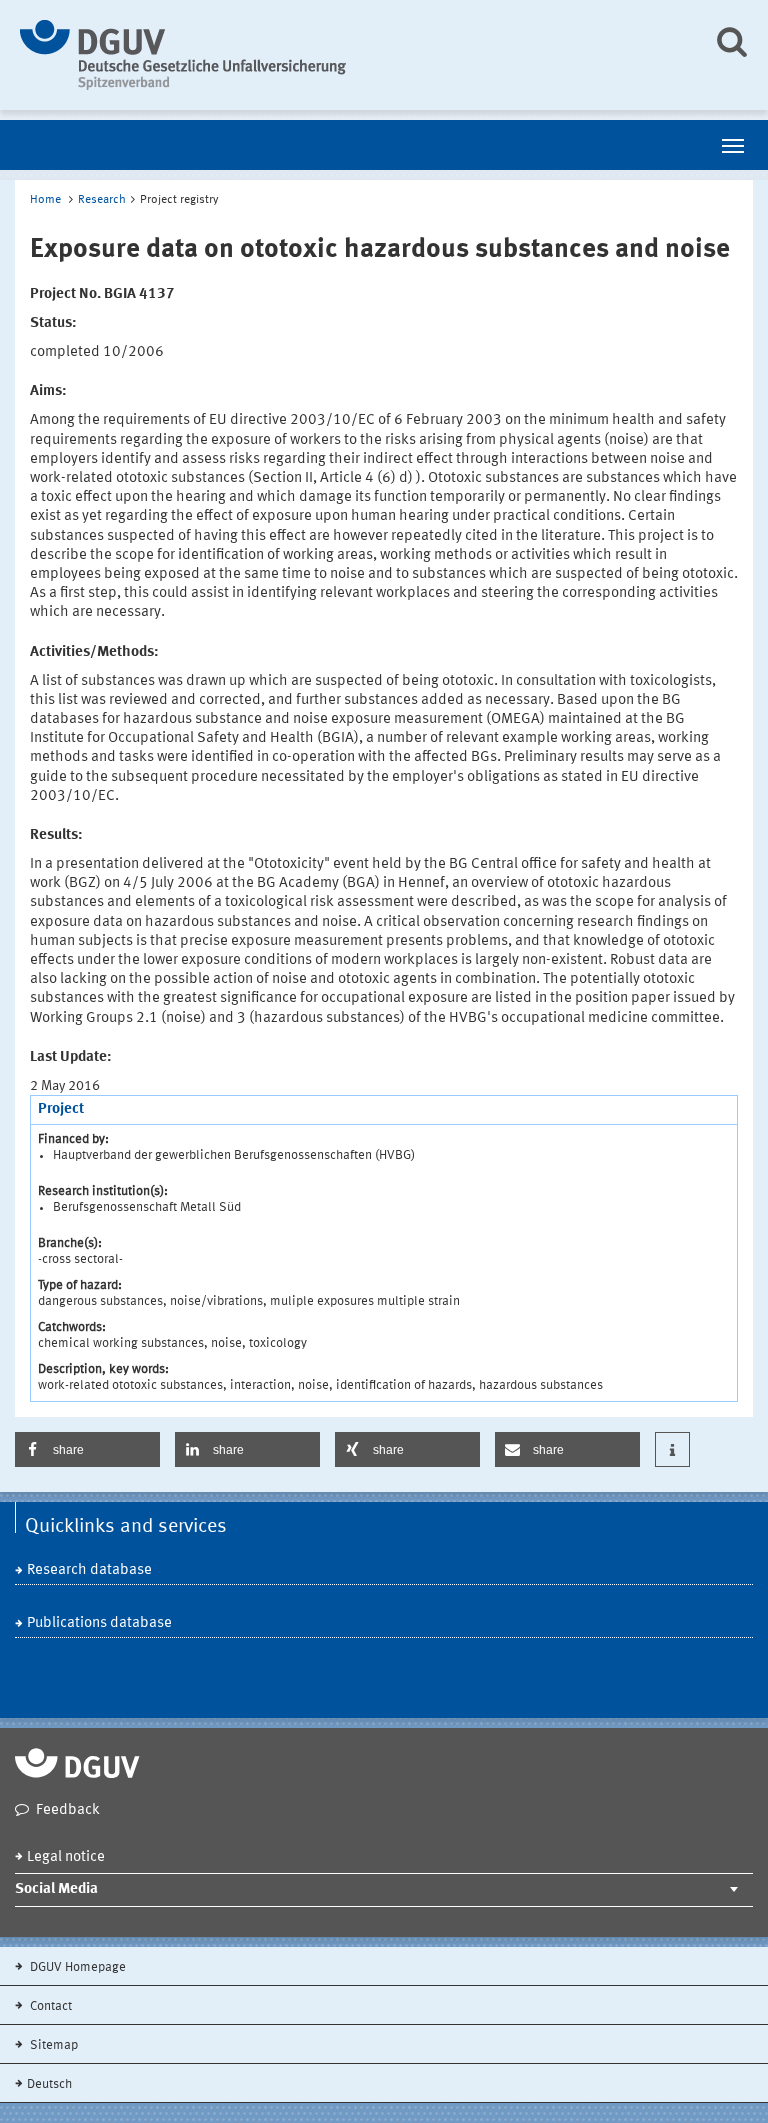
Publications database (99, 1623)
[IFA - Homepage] (351, 55)
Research (102, 200)
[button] (87, 1449)
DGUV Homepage (76, 1967)
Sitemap (52, 2045)
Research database (89, 1570)
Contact (49, 2006)
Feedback (68, 1810)
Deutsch (49, 2084)
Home (45, 200)
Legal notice (66, 1857)
